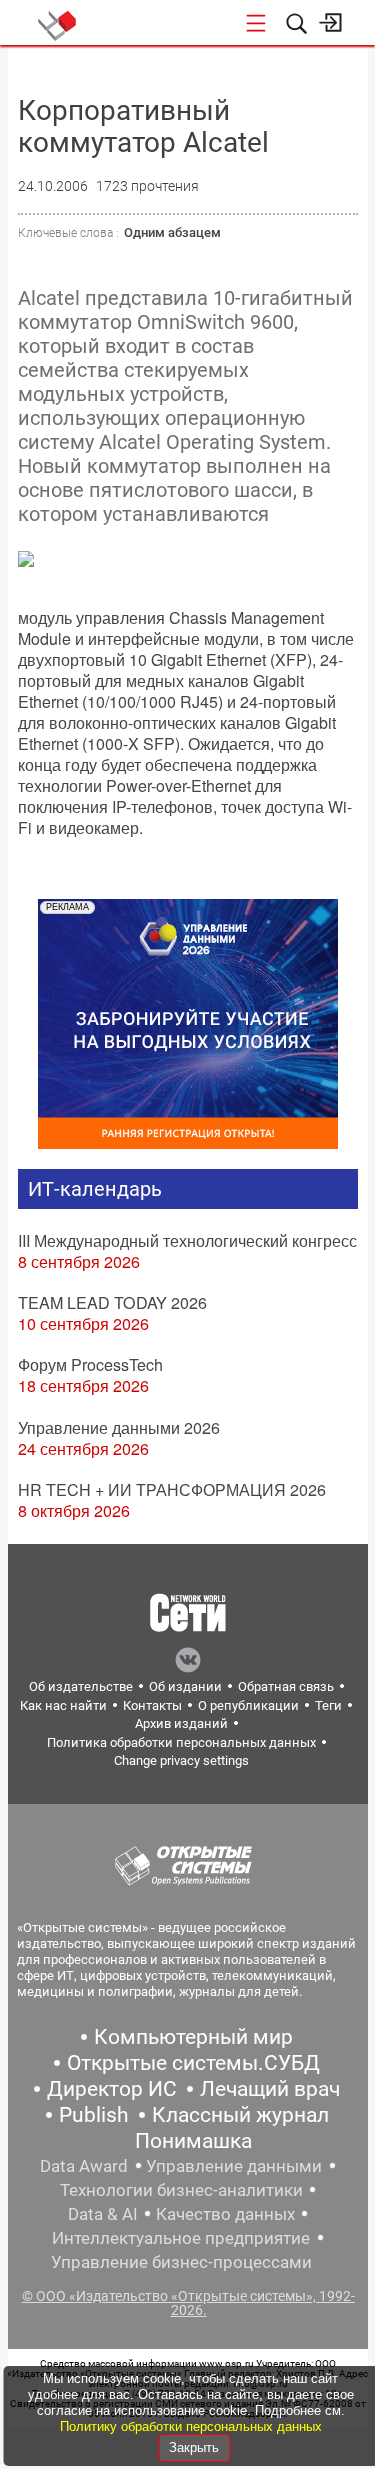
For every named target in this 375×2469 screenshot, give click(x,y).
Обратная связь (286, 1686)
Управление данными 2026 (119, 1427)
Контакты (152, 1705)
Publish (94, 2115)
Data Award (84, 2166)
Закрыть (194, 2447)
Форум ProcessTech (90, 1364)
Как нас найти (63, 1705)
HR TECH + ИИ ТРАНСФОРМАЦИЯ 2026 (172, 1489)
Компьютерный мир (193, 2037)
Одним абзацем (172, 232)
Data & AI (103, 2214)
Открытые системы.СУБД (193, 2063)
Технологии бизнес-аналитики (181, 2190)
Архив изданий (181, 1723)
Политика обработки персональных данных (181, 1742)
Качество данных (225, 2214)
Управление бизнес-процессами (181, 2262)
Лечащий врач (270, 2089)
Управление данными (234, 2166)
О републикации (248, 1705)
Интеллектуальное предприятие (181, 2238)
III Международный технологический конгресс (187, 1240)
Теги (328, 1705)
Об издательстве (81, 1686)
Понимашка (193, 2141)
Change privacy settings (181, 1760)
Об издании (185, 1686)
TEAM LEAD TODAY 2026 (112, 1302)
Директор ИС (112, 2089)
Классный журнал (240, 2115)
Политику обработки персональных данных (191, 2426)
